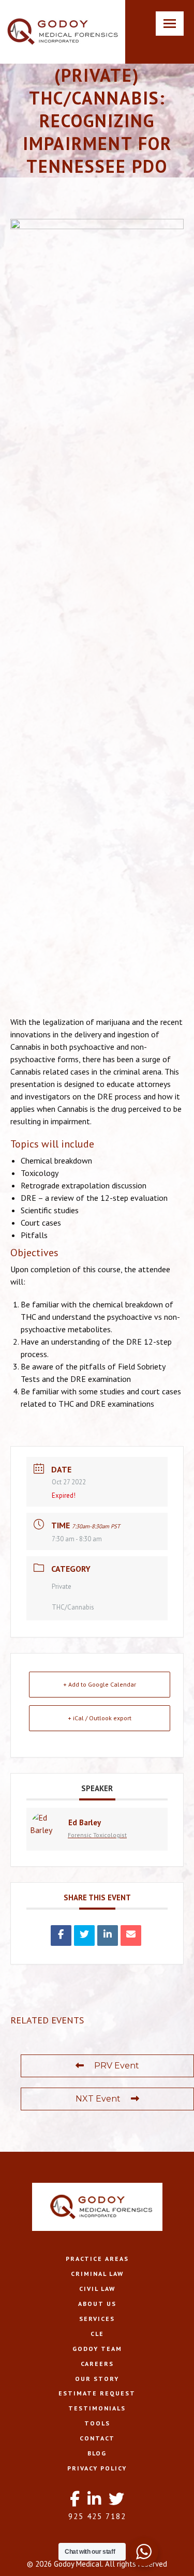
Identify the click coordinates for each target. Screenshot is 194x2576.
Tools (97, 2423)
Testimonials (97, 2408)
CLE (97, 2334)
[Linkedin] (108, 1935)
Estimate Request (97, 2393)
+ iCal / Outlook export (100, 1718)
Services (97, 2319)
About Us (97, 2304)
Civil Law (97, 2289)
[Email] (131, 1935)
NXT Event (98, 2099)
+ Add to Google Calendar (100, 1684)
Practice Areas (97, 2259)
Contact (97, 2438)
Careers (97, 2364)
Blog (97, 2453)
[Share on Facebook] (61, 1935)
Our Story (97, 2379)
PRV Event (117, 2066)
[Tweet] (84, 1935)
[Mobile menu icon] (170, 24)
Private (62, 1587)
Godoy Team (97, 2349)
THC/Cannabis (73, 1607)
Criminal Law (97, 2274)
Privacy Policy (97, 2468)
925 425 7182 (97, 2516)
